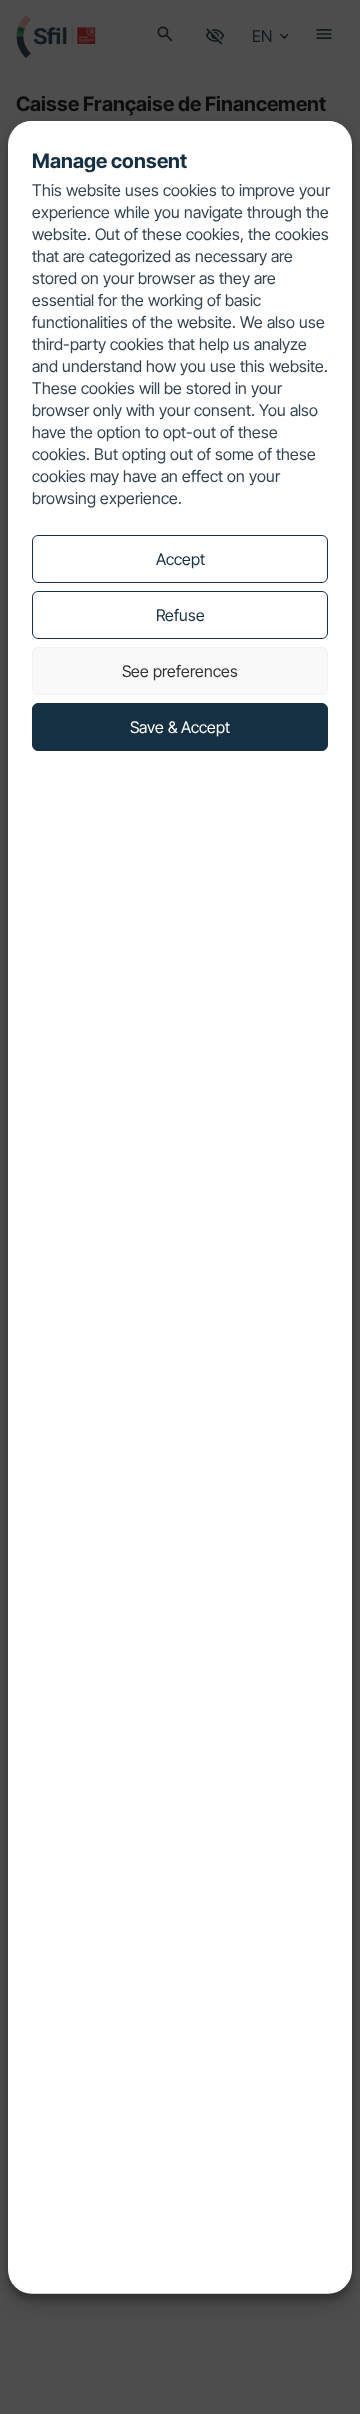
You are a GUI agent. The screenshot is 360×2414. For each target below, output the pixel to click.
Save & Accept (180, 727)
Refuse (180, 615)
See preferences (180, 671)
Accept (180, 559)
